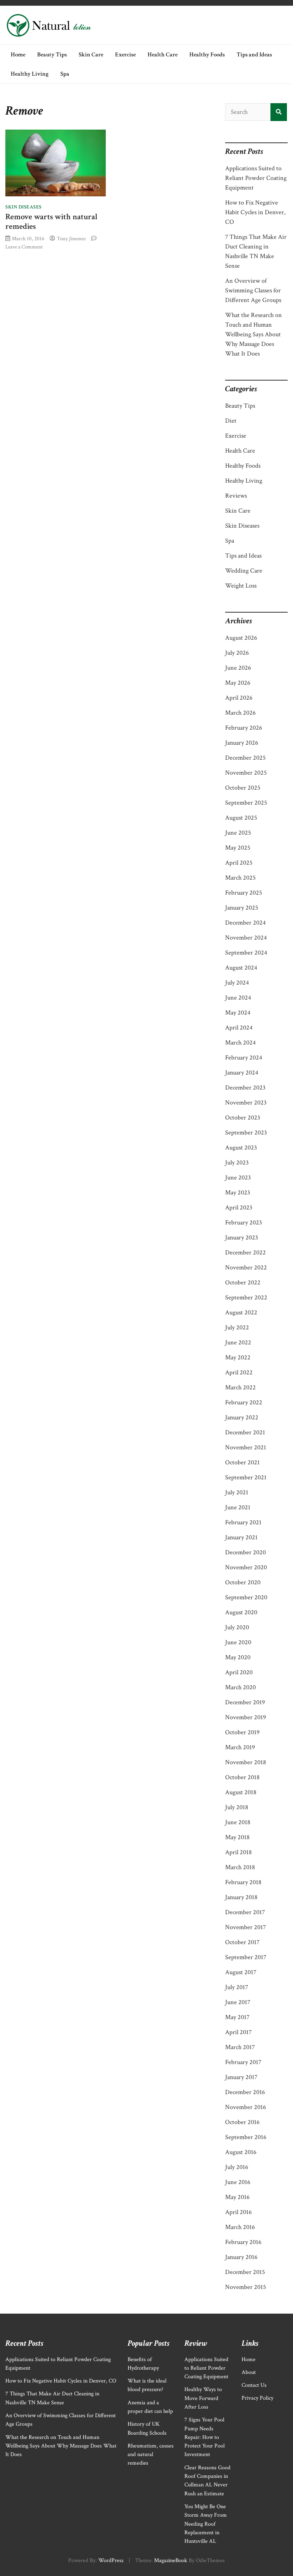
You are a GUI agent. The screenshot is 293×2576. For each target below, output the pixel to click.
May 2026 (238, 683)
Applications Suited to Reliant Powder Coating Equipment (256, 178)
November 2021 (246, 1447)
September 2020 (246, 1597)
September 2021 (246, 1477)
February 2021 (243, 1522)
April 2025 (239, 863)
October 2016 (242, 2122)
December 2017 (245, 1912)
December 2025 (245, 758)
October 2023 (243, 1118)
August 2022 (241, 1312)
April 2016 (239, 2212)
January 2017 (241, 2077)
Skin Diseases (24, 207)
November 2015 (246, 2287)
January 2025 (242, 908)
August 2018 (241, 1792)
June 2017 (238, 2002)
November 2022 (246, 1267)
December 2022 (245, 1252)
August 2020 (241, 1612)
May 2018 (237, 1837)
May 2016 (237, 2197)
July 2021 (237, 1492)
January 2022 (242, 1417)
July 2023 (237, 1163)
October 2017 (242, 1942)
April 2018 (239, 1852)
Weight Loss (241, 586)
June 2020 (238, 1642)
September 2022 (246, 1297)
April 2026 (239, 698)
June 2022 (238, 1342)
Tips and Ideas (254, 55)
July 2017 (237, 1987)
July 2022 (237, 1327)
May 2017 (237, 2017)
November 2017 (245, 1927)
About (249, 2372)
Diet (231, 421)
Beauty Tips (52, 55)
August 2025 (241, 818)
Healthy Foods (207, 55)
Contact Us (254, 2385)
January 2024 (242, 1073)
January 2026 (242, 743)
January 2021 (241, 1537)
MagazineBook (171, 2560)
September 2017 (246, 1957)
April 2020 (239, 1672)
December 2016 (245, 2092)
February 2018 (243, 1882)
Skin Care (91, 55)
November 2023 (246, 1103)
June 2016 (238, 2182)
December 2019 (245, 1702)
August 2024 (241, 968)
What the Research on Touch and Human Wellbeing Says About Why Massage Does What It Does (254, 334)
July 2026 (237, 653)
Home (18, 55)
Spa (65, 74)
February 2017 (243, 2062)
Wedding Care (244, 571)
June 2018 (238, 1822)
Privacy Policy (257, 2398)
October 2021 (242, 1462)
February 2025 (244, 893)
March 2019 (240, 1747)
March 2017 (240, 2047)
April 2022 (239, 1372)
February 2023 (244, 1222)
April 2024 (239, 1028)
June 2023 (238, 1178)
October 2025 (243, 788)
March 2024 (240, 1043)
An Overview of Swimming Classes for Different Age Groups (253, 290)
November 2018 (246, 1762)
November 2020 (246, 1567)
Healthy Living (30, 74)
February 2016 (243, 2242)
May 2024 (238, 1013)
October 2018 (242, 1777)
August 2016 (241, 2152)
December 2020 (245, 1552)
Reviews (236, 496)
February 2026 (244, 728)
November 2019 (246, 1717)
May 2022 (238, 1357)
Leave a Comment (24, 247)
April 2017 (238, 2032)
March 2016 (240, 2227)
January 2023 (242, 1237)
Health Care (163, 55)
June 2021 (238, 1507)
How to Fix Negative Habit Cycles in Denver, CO (255, 212)
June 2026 (238, 668)
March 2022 (240, 1387)
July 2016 (237, 2167)
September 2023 (246, 1133)
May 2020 (238, 1657)
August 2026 (241, 638)
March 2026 (240, 713)
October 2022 (243, 1282)
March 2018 (240, 1867)
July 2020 (237, 1627)
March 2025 (240, 878)
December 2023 (245, 1088)
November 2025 (246, 773)
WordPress (111, 2560)
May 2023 (238, 1193)
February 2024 (244, 1058)
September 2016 (246, 2137)
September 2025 (246, 803)
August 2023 (241, 1148)
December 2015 (245, 2272)
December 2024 (245, 923)
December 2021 (245, 1432)
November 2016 (246, 2107)
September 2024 (246, 953)
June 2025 (238, 833)
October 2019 (242, 1732)
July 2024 (237, 983)
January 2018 (241, 1897)
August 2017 (241, 1972)
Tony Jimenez (71, 238)
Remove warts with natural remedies (51, 222)
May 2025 (238, 848)
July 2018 (237, 1807)
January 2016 (241, 2257)
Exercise (125, 55)
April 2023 (239, 1207)
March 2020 (240, 1687)
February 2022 (244, 1402)
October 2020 (243, 1582)
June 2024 (238, 998)
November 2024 (246, 938)
